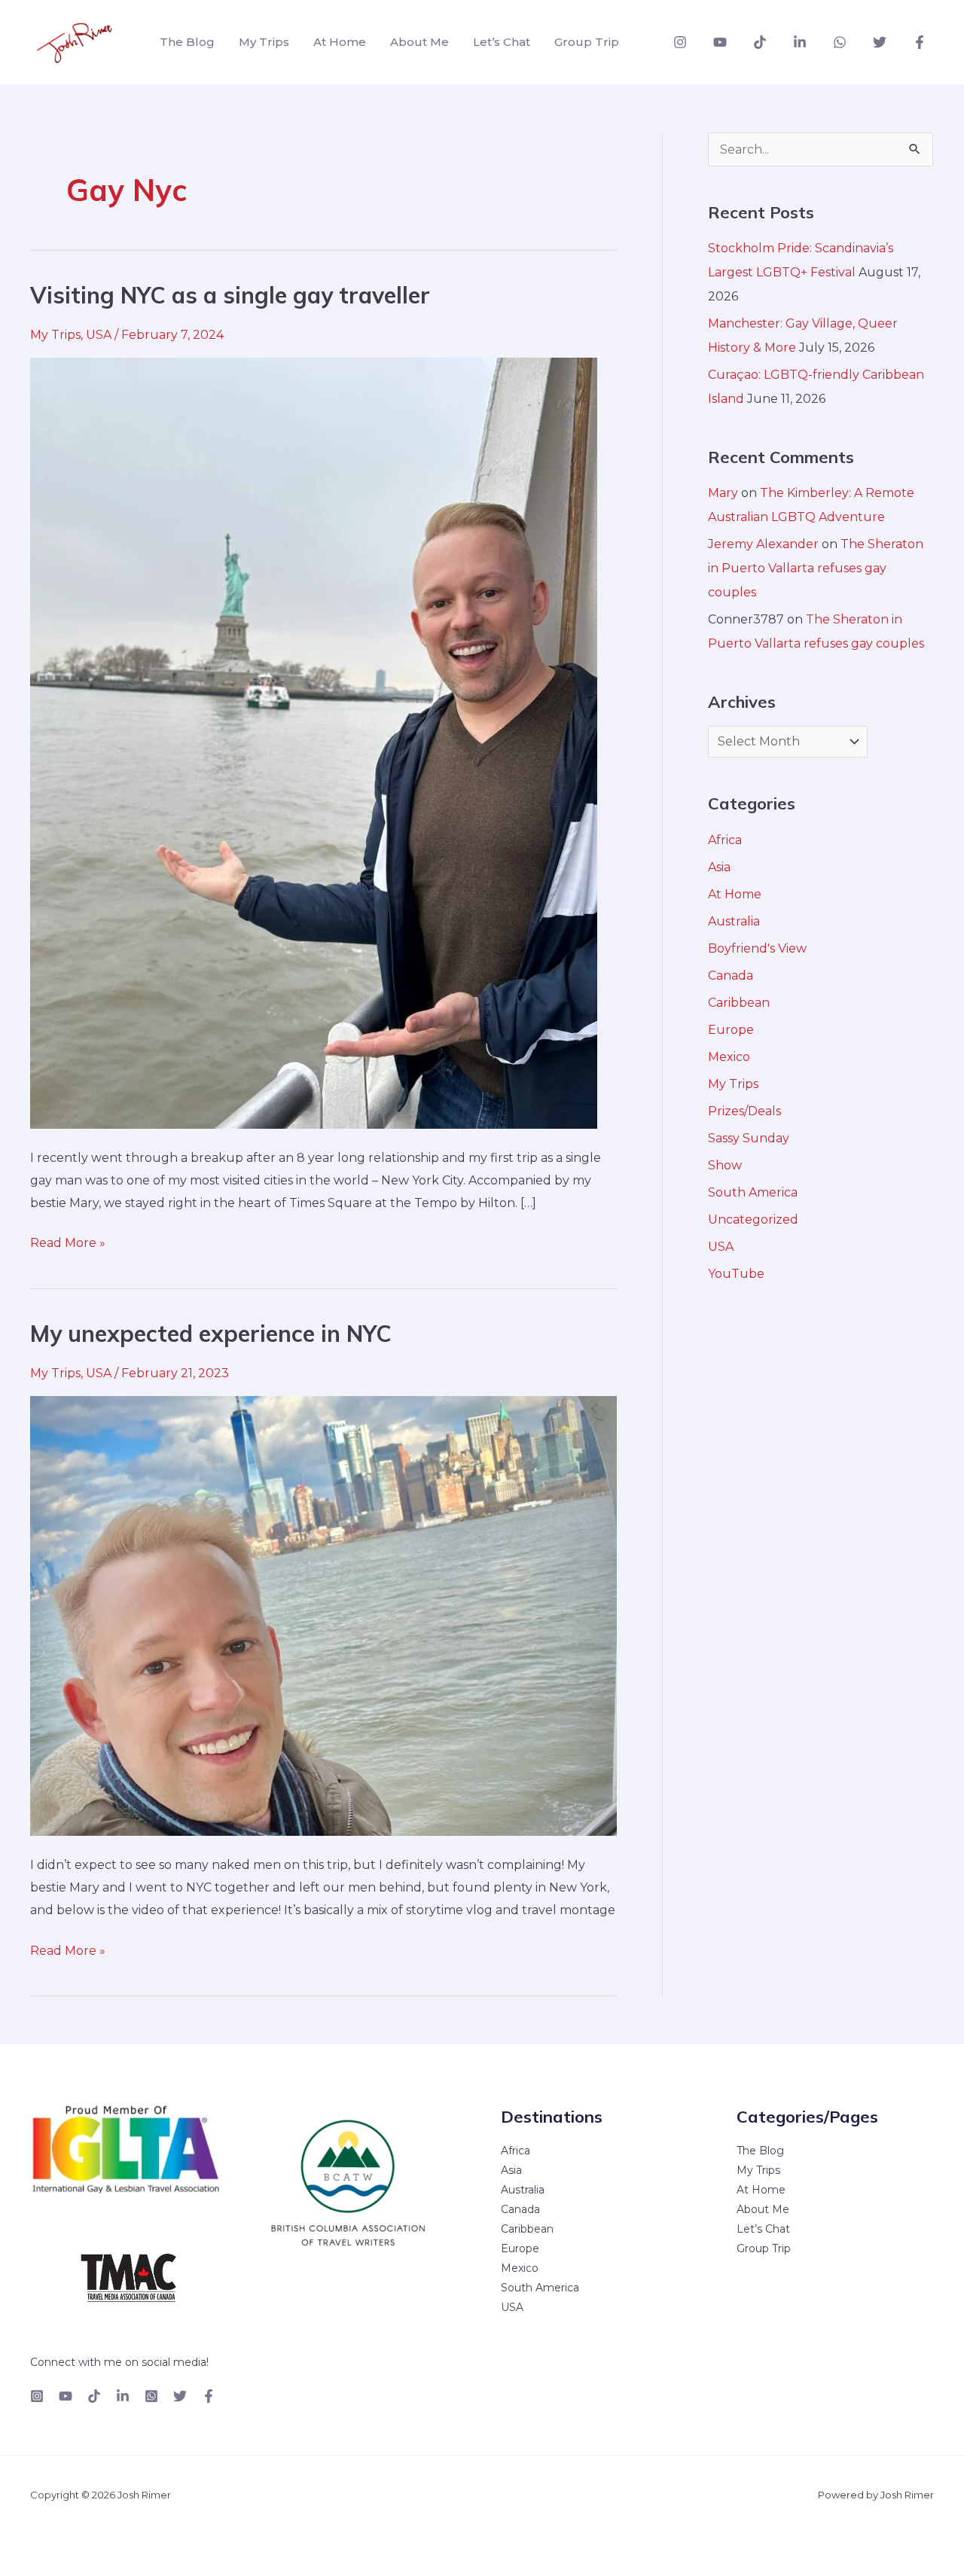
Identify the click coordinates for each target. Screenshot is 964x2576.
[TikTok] (760, 42)
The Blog (187, 42)
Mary (723, 493)
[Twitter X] (180, 2396)
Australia (734, 921)
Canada (731, 976)
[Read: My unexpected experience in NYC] (323, 1616)
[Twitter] (880, 42)
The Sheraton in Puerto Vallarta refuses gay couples (816, 568)
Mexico (729, 1057)
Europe (731, 1030)
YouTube (736, 1274)
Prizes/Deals (744, 1111)
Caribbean (739, 1003)
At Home (340, 42)
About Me (419, 42)
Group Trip (587, 42)
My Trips (264, 42)
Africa (725, 840)
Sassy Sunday (749, 1138)
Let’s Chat (502, 42)
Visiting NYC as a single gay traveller (230, 295)
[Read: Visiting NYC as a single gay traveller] (314, 742)
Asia (719, 867)
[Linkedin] (800, 42)
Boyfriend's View (757, 948)
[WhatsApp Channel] (840, 42)
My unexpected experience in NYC (211, 1334)
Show (725, 1165)
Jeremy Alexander (763, 544)
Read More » (68, 1241)
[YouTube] (720, 42)
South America (753, 1192)
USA (99, 335)
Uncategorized (753, 1219)
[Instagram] (680, 42)
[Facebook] (920, 42)
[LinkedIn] (123, 2396)
